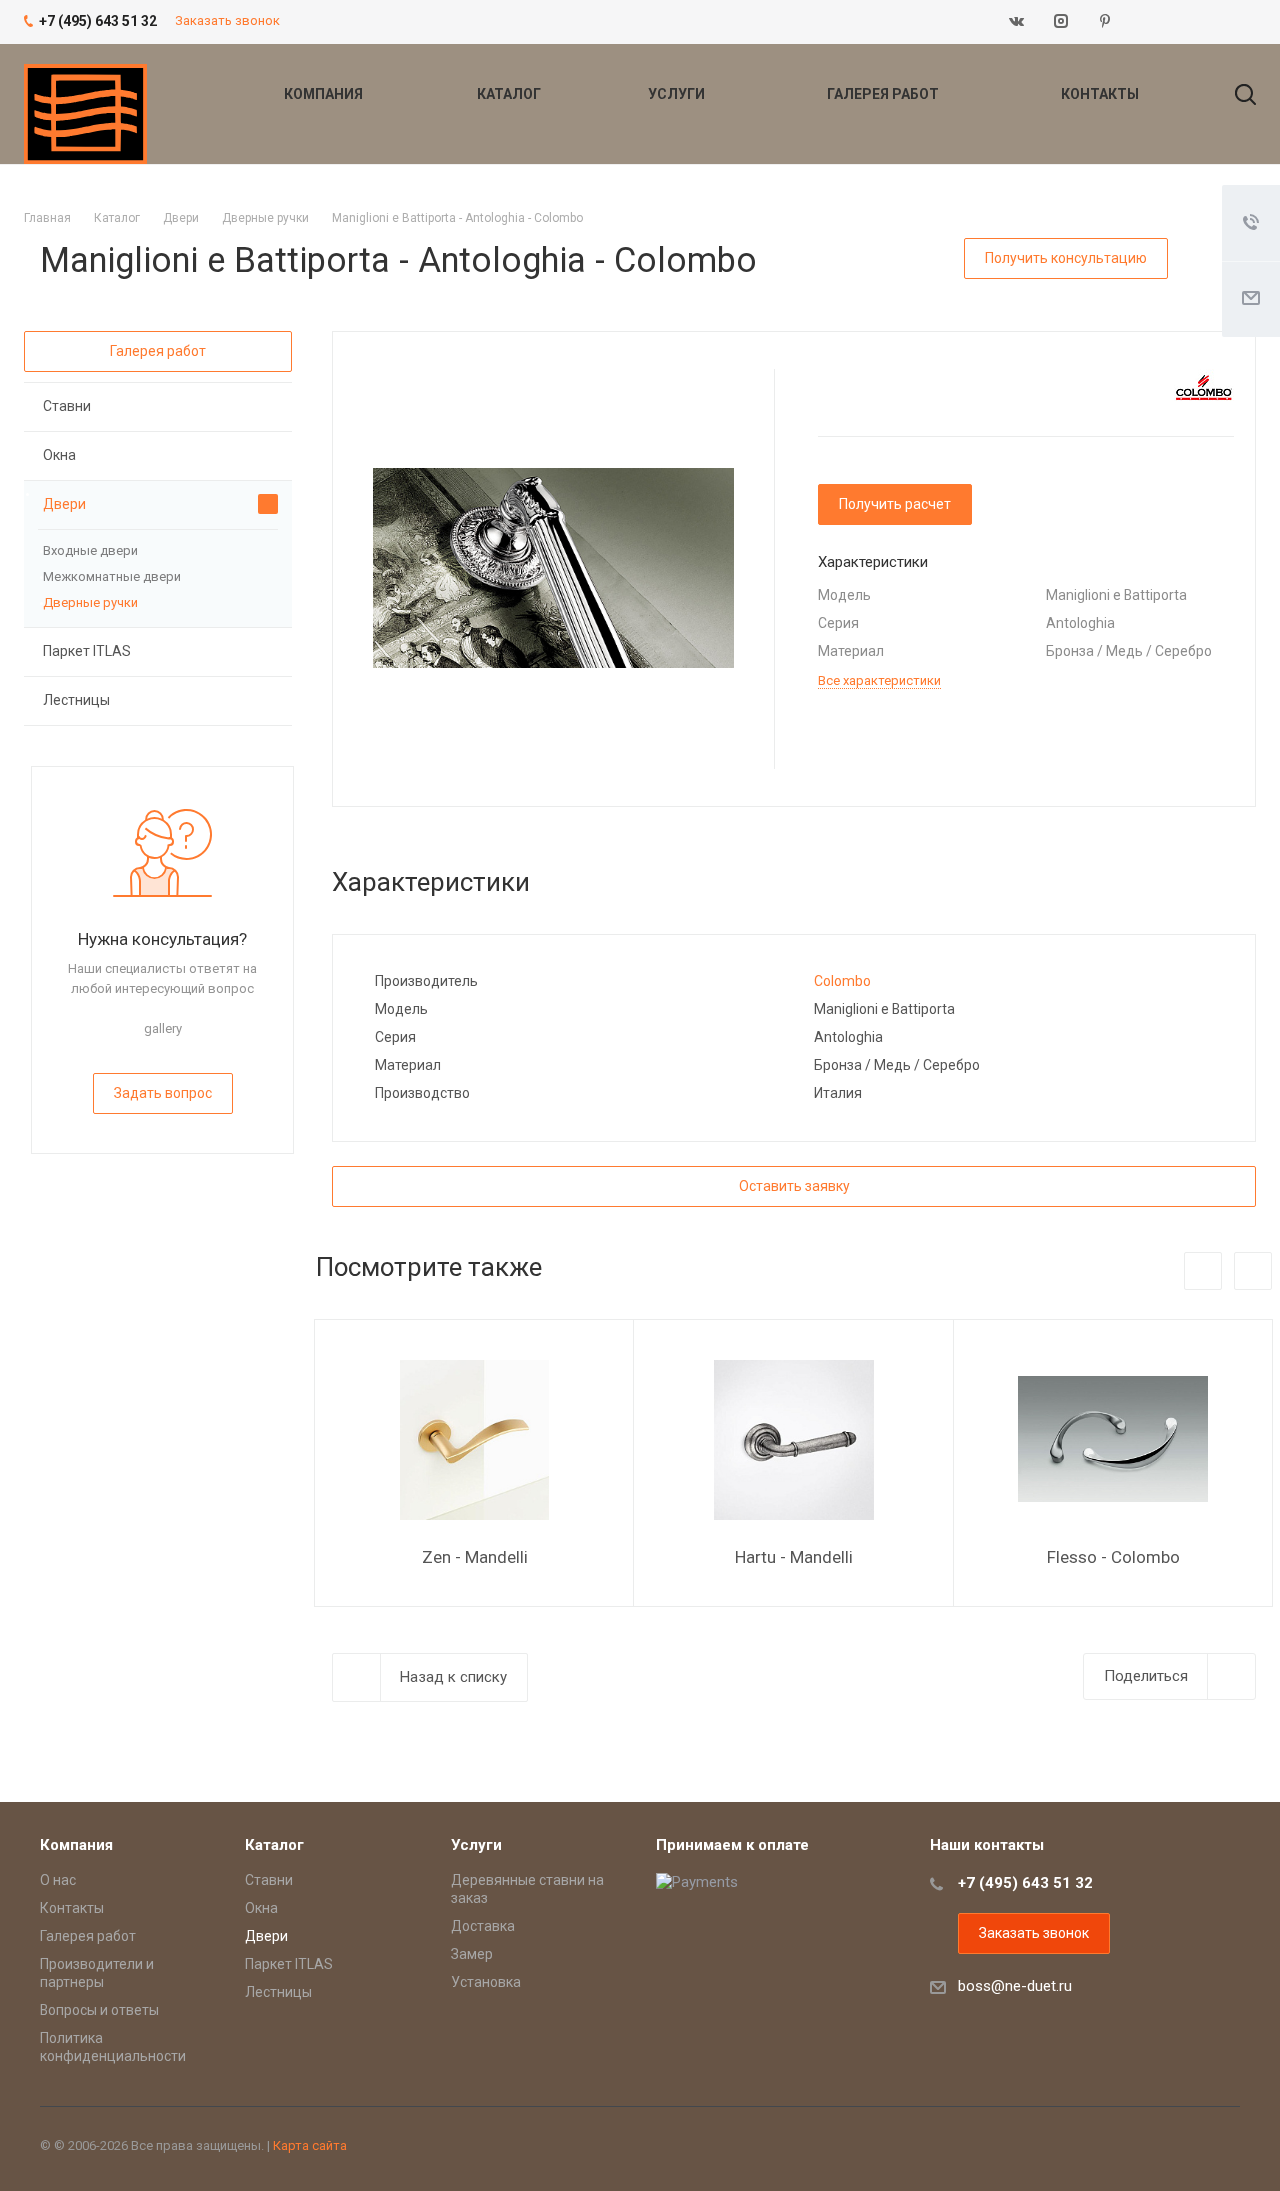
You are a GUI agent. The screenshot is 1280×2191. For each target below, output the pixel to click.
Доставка (483, 1926)
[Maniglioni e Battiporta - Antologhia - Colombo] (553, 567)
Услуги (678, 94)
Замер (472, 1954)
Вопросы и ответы (99, 2010)
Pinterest (1105, 22)
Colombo (842, 981)
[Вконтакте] (1017, 22)
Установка (486, 1982)
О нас (58, 1880)
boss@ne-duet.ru (1015, 1986)
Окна (59, 455)
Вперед (1253, 1271)
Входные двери (90, 550)
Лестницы (76, 700)
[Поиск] (1236, 94)
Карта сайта (310, 2145)
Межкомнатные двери (112, 576)
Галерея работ (884, 94)
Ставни (67, 406)
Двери (64, 504)
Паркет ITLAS (87, 651)
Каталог (510, 94)
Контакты (1100, 94)
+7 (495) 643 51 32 (1025, 1883)
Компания (325, 94)
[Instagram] (1061, 22)
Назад (1203, 1271)
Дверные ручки (90, 602)
